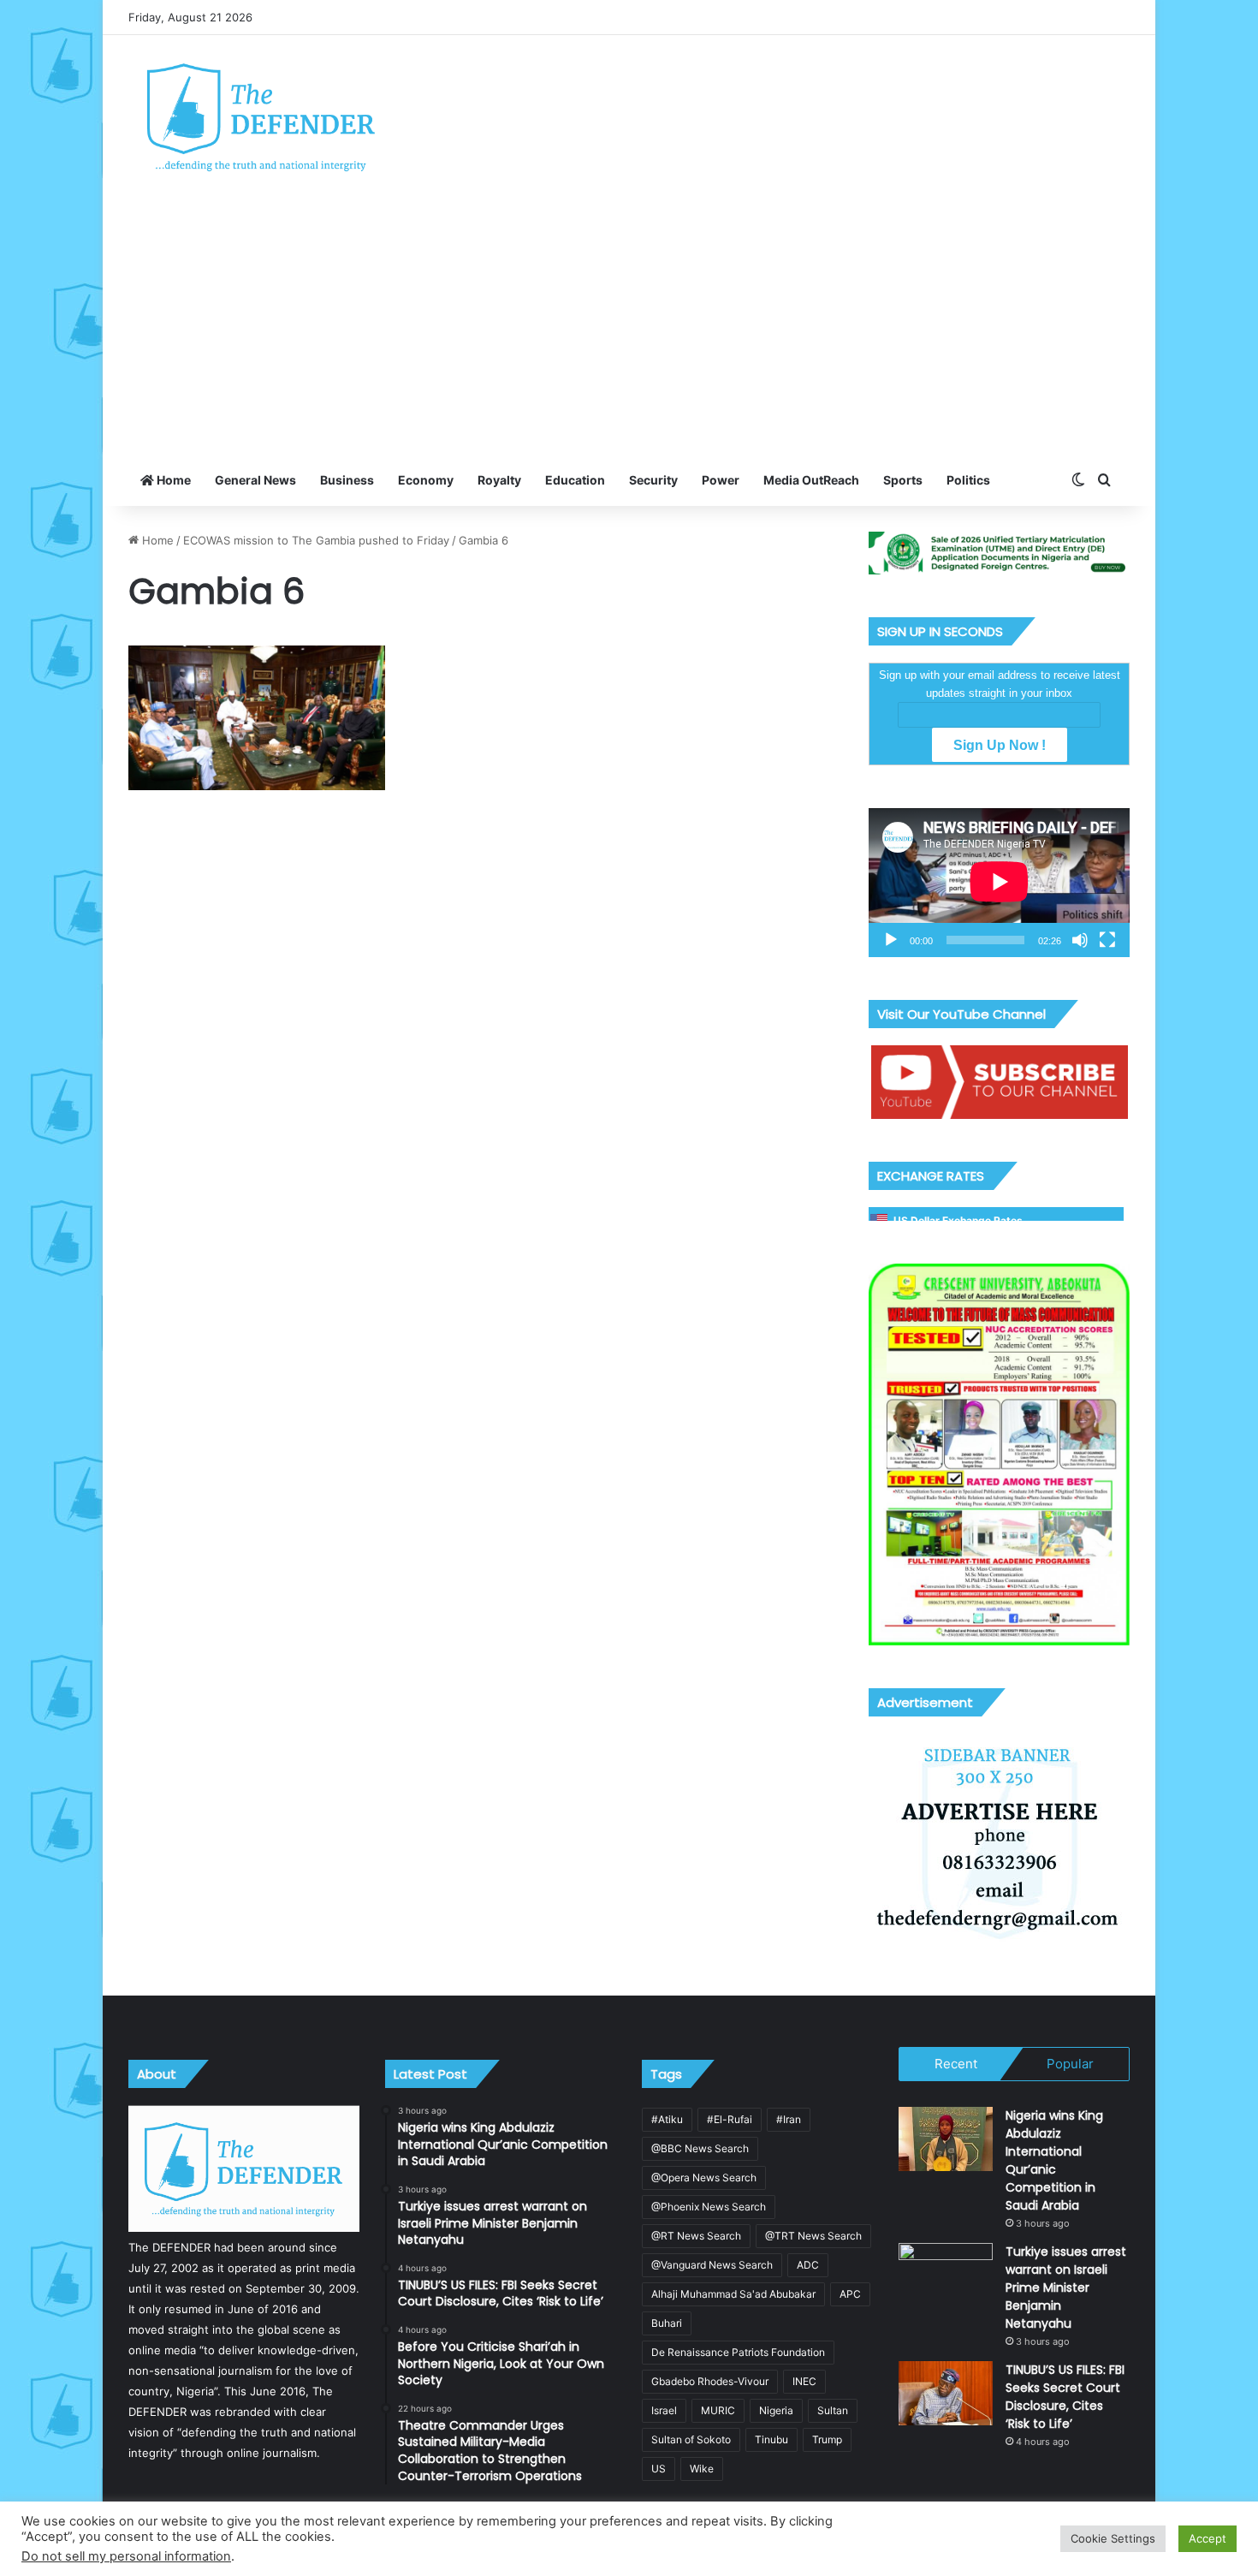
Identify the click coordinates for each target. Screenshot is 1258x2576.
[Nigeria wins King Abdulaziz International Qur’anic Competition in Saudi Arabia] (946, 2139)
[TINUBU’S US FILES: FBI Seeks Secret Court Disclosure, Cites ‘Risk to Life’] (946, 2393)
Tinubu (771, 2439)
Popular (1070, 2064)
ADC (808, 2265)
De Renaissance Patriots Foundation (738, 2352)
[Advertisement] (629, 326)
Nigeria (776, 2410)
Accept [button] (1208, 2538)
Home (172, 480)
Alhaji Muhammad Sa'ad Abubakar (733, 2294)
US (659, 2469)
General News (255, 480)
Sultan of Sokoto (691, 2439)
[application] (999, 883)
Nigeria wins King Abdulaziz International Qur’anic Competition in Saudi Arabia (1054, 2160)
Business (347, 480)
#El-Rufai (730, 2119)
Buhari (667, 2323)
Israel (664, 2410)
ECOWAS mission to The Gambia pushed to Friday (316, 540)
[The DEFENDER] (261, 116)
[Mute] (1080, 940)
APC (850, 2294)
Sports (903, 480)
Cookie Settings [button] (1113, 2538)
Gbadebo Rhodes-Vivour (710, 2381)
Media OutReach (811, 480)
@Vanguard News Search (712, 2265)
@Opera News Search (704, 2177)
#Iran (789, 2119)
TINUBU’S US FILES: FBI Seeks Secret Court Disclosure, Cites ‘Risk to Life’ (1065, 2397)
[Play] (891, 940)
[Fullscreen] (1107, 940)
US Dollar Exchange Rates (958, 1220)
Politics (968, 480)
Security (653, 480)
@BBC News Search (700, 2148)
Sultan (833, 2410)
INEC (804, 2381)
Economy (426, 480)
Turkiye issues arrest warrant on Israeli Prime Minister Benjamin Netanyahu (1066, 2287)
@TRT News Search (813, 2236)
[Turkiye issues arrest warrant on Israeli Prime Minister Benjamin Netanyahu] (946, 2275)
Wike (702, 2469)
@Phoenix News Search (709, 2207)
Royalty (499, 480)
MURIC (718, 2410)
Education (575, 480)
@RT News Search (696, 2236)
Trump (827, 2439)
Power (721, 480)
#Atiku (667, 2119)
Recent (956, 2064)
